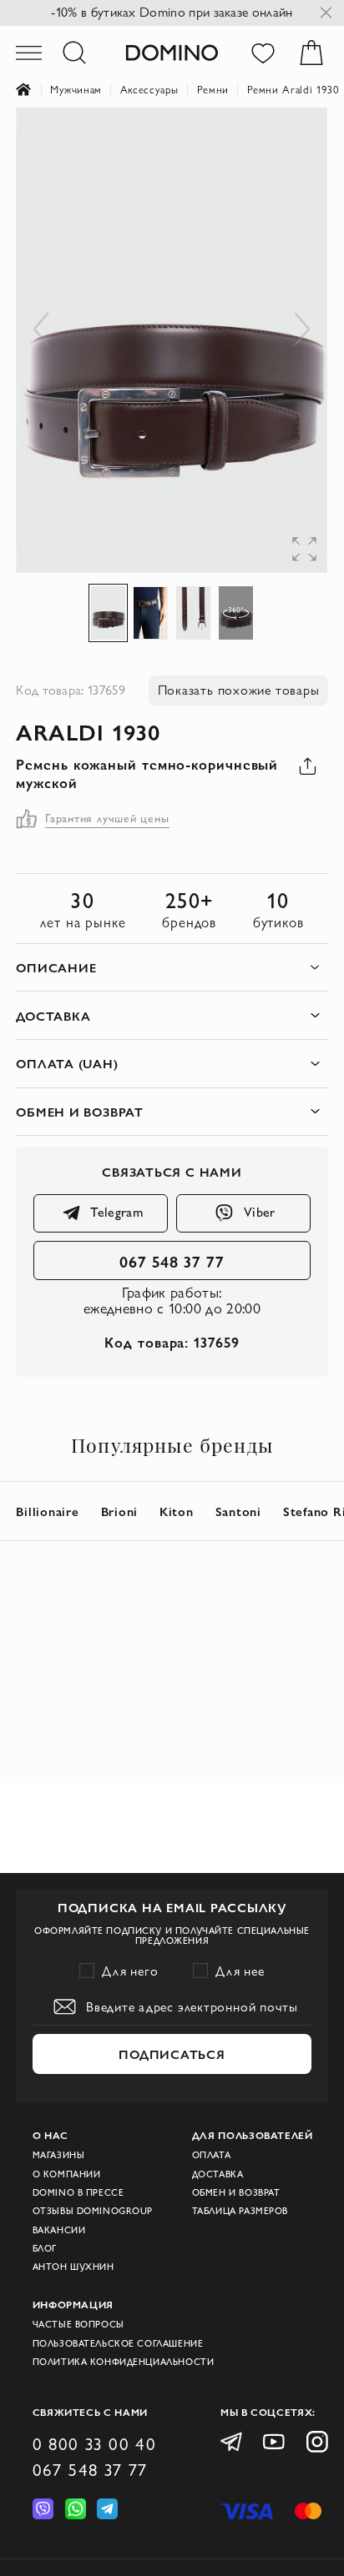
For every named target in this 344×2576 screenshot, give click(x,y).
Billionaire (48, 1511)
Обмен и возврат (236, 2192)
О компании (67, 2174)
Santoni (238, 1511)
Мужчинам (76, 89)
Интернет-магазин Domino (33, 90)
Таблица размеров (240, 2211)
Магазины (59, 2155)
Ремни (213, 89)
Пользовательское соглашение (118, 2343)
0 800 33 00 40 (95, 2444)
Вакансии (59, 2230)
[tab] (172, 968)
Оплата (211, 2155)
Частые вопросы (78, 2324)
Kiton (177, 1511)
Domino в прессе (78, 2192)
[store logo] (172, 52)
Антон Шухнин (73, 2267)
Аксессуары (149, 89)
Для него (130, 1971)
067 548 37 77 (172, 1261)
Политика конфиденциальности (124, 2362)
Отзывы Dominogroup (93, 2211)
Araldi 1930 (89, 731)
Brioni (120, 1511)
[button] (294, 141)
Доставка (218, 2174)
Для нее (240, 1971)
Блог (45, 2248)
